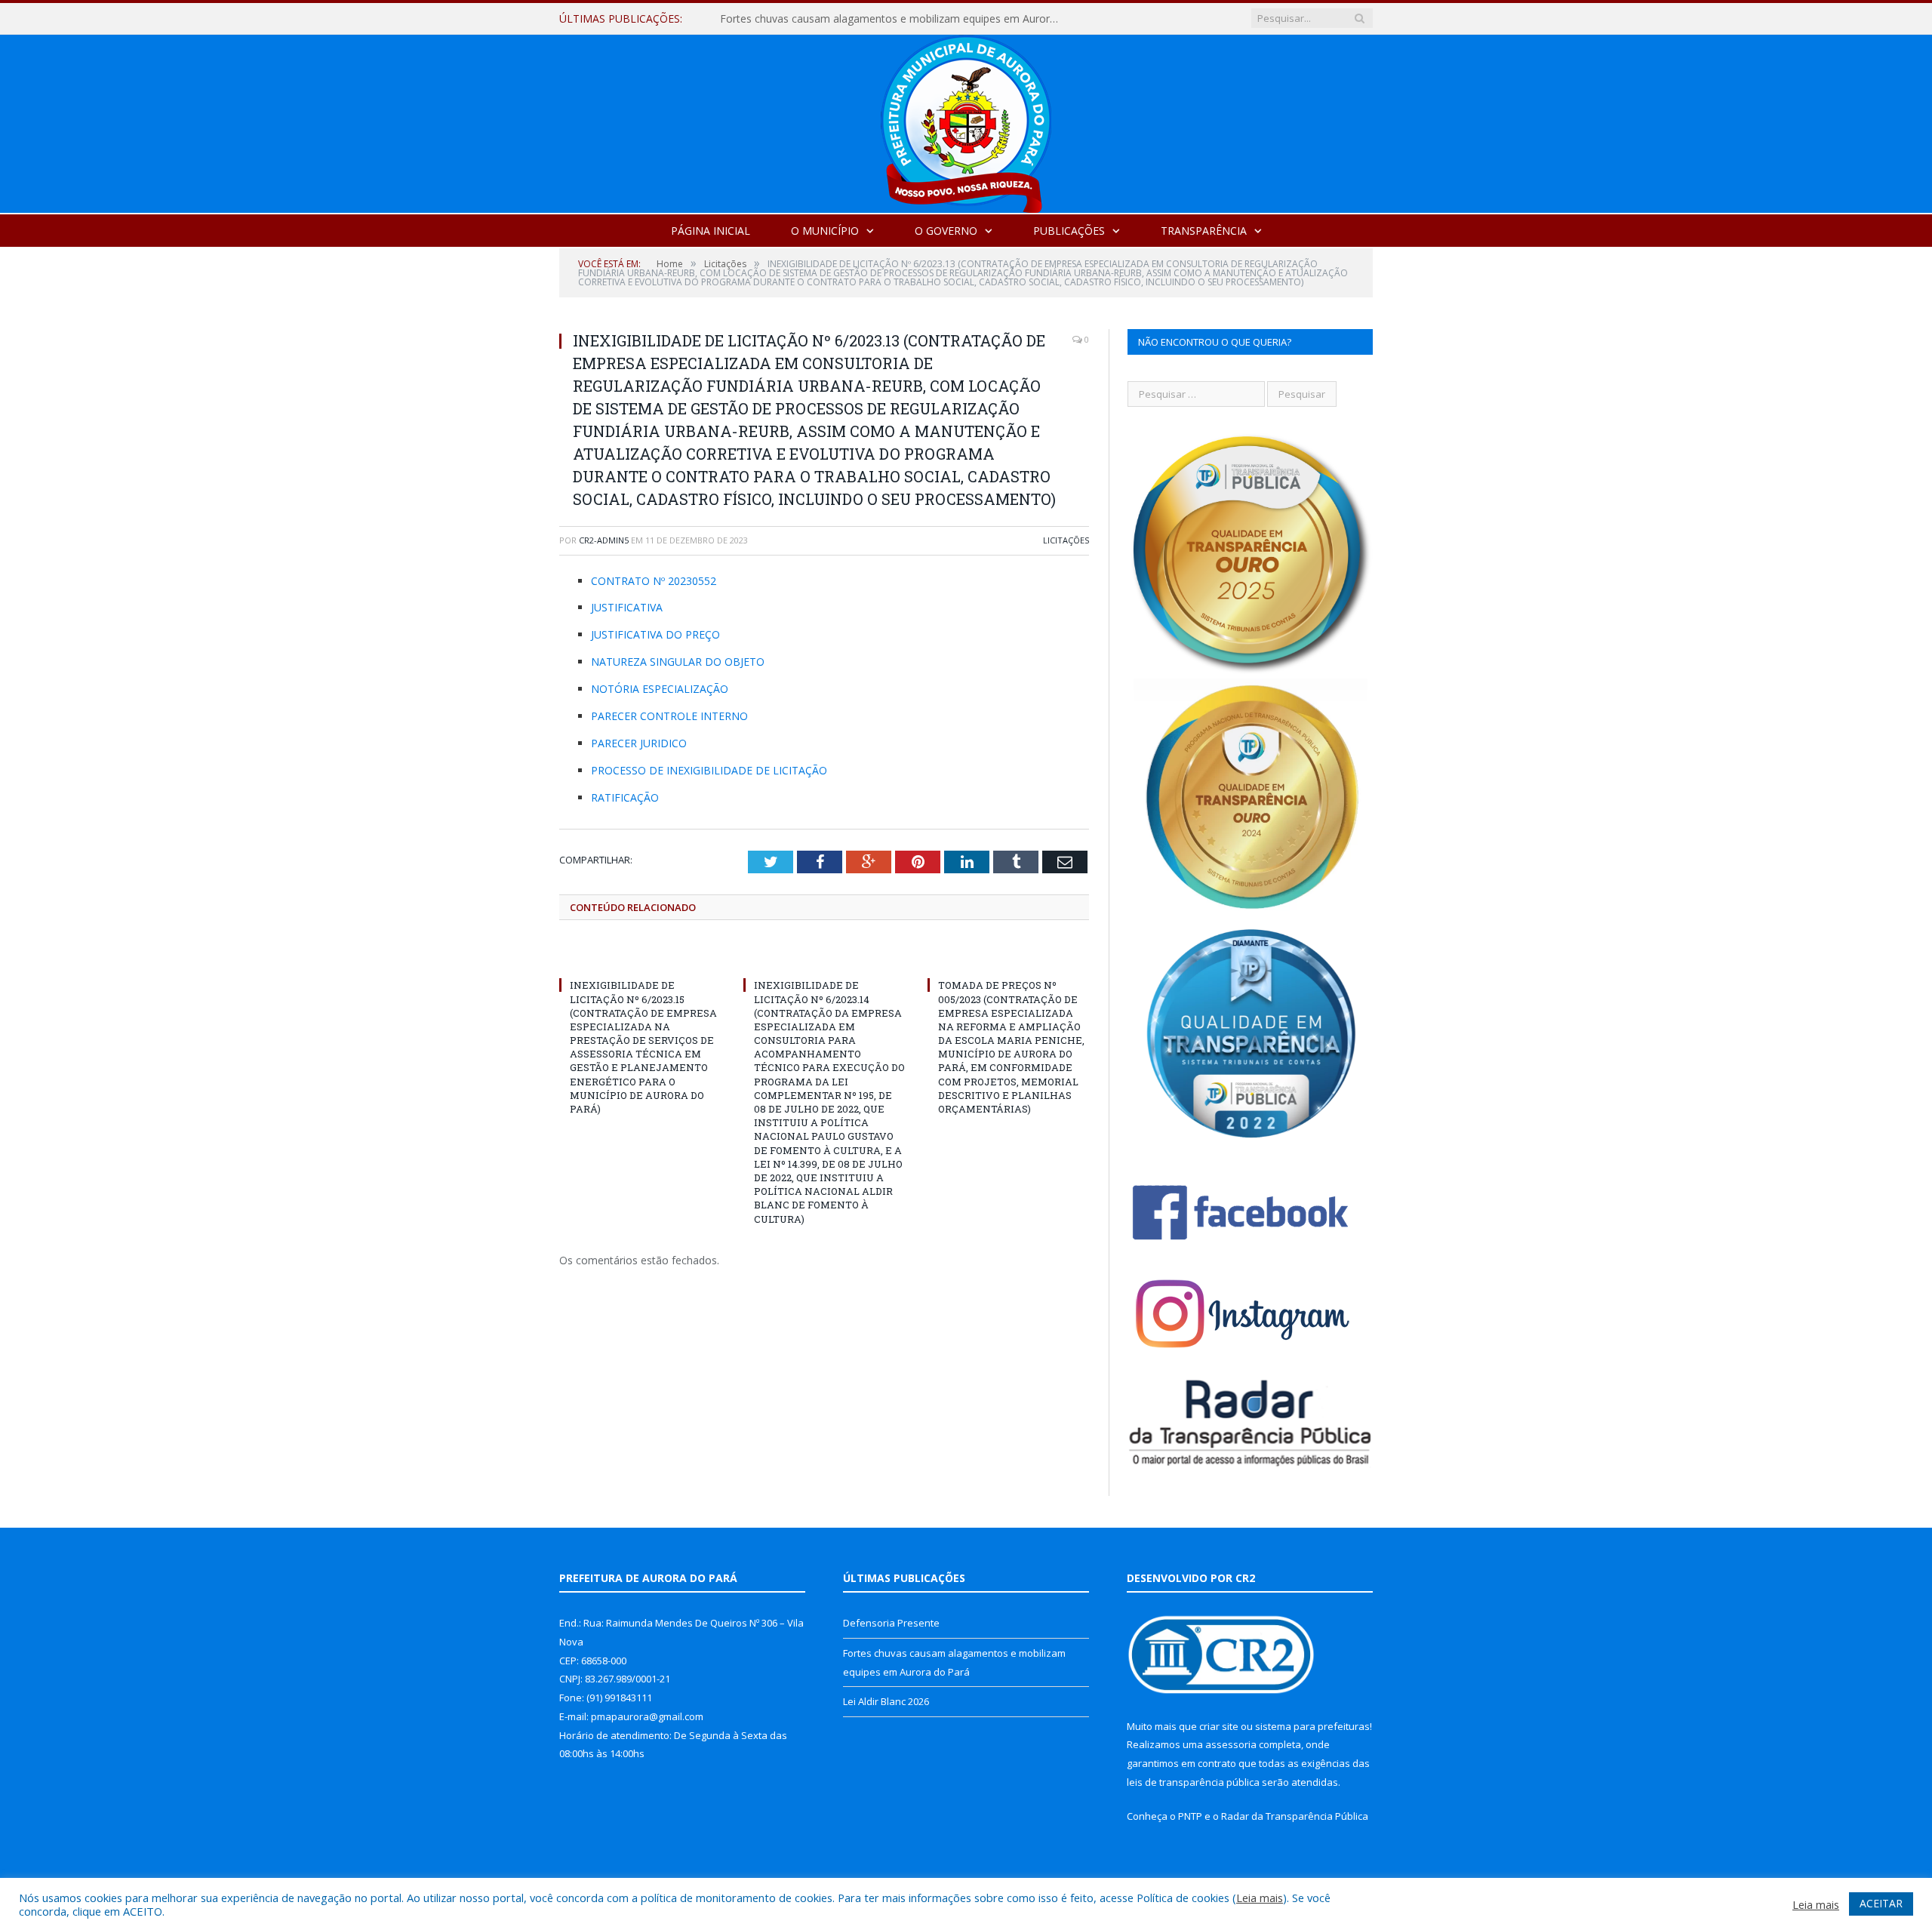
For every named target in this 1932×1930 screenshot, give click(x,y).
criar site (1219, 1726)
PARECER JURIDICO (639, 743)
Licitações (1066, 540)
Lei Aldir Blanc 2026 (886, 1701)
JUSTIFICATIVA (627, 607)
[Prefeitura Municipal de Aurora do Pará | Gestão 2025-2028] (966, 120)
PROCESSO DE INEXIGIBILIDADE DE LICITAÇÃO (709, 770)
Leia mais (1260, 1898)
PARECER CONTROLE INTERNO (669, 716)
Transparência (1204, 231)
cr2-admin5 (604, 540)
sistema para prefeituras (1312, 1726)
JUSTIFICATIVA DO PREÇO (655, 634)
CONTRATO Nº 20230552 (654, 581)
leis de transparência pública (1193, 1782)
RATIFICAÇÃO (625, 797)
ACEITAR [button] (1881, 1903)
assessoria (1231, 1744)
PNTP (1190, 1816)
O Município (825, 231)
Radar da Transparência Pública (1295, 1816)
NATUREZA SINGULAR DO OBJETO (678, 662)
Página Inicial (711, 231)
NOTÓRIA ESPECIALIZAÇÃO (660, 689)
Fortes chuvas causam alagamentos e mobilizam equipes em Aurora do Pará (894, 19)
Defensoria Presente (891, 1623)
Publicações (1069, 231)
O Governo (946, 231)
